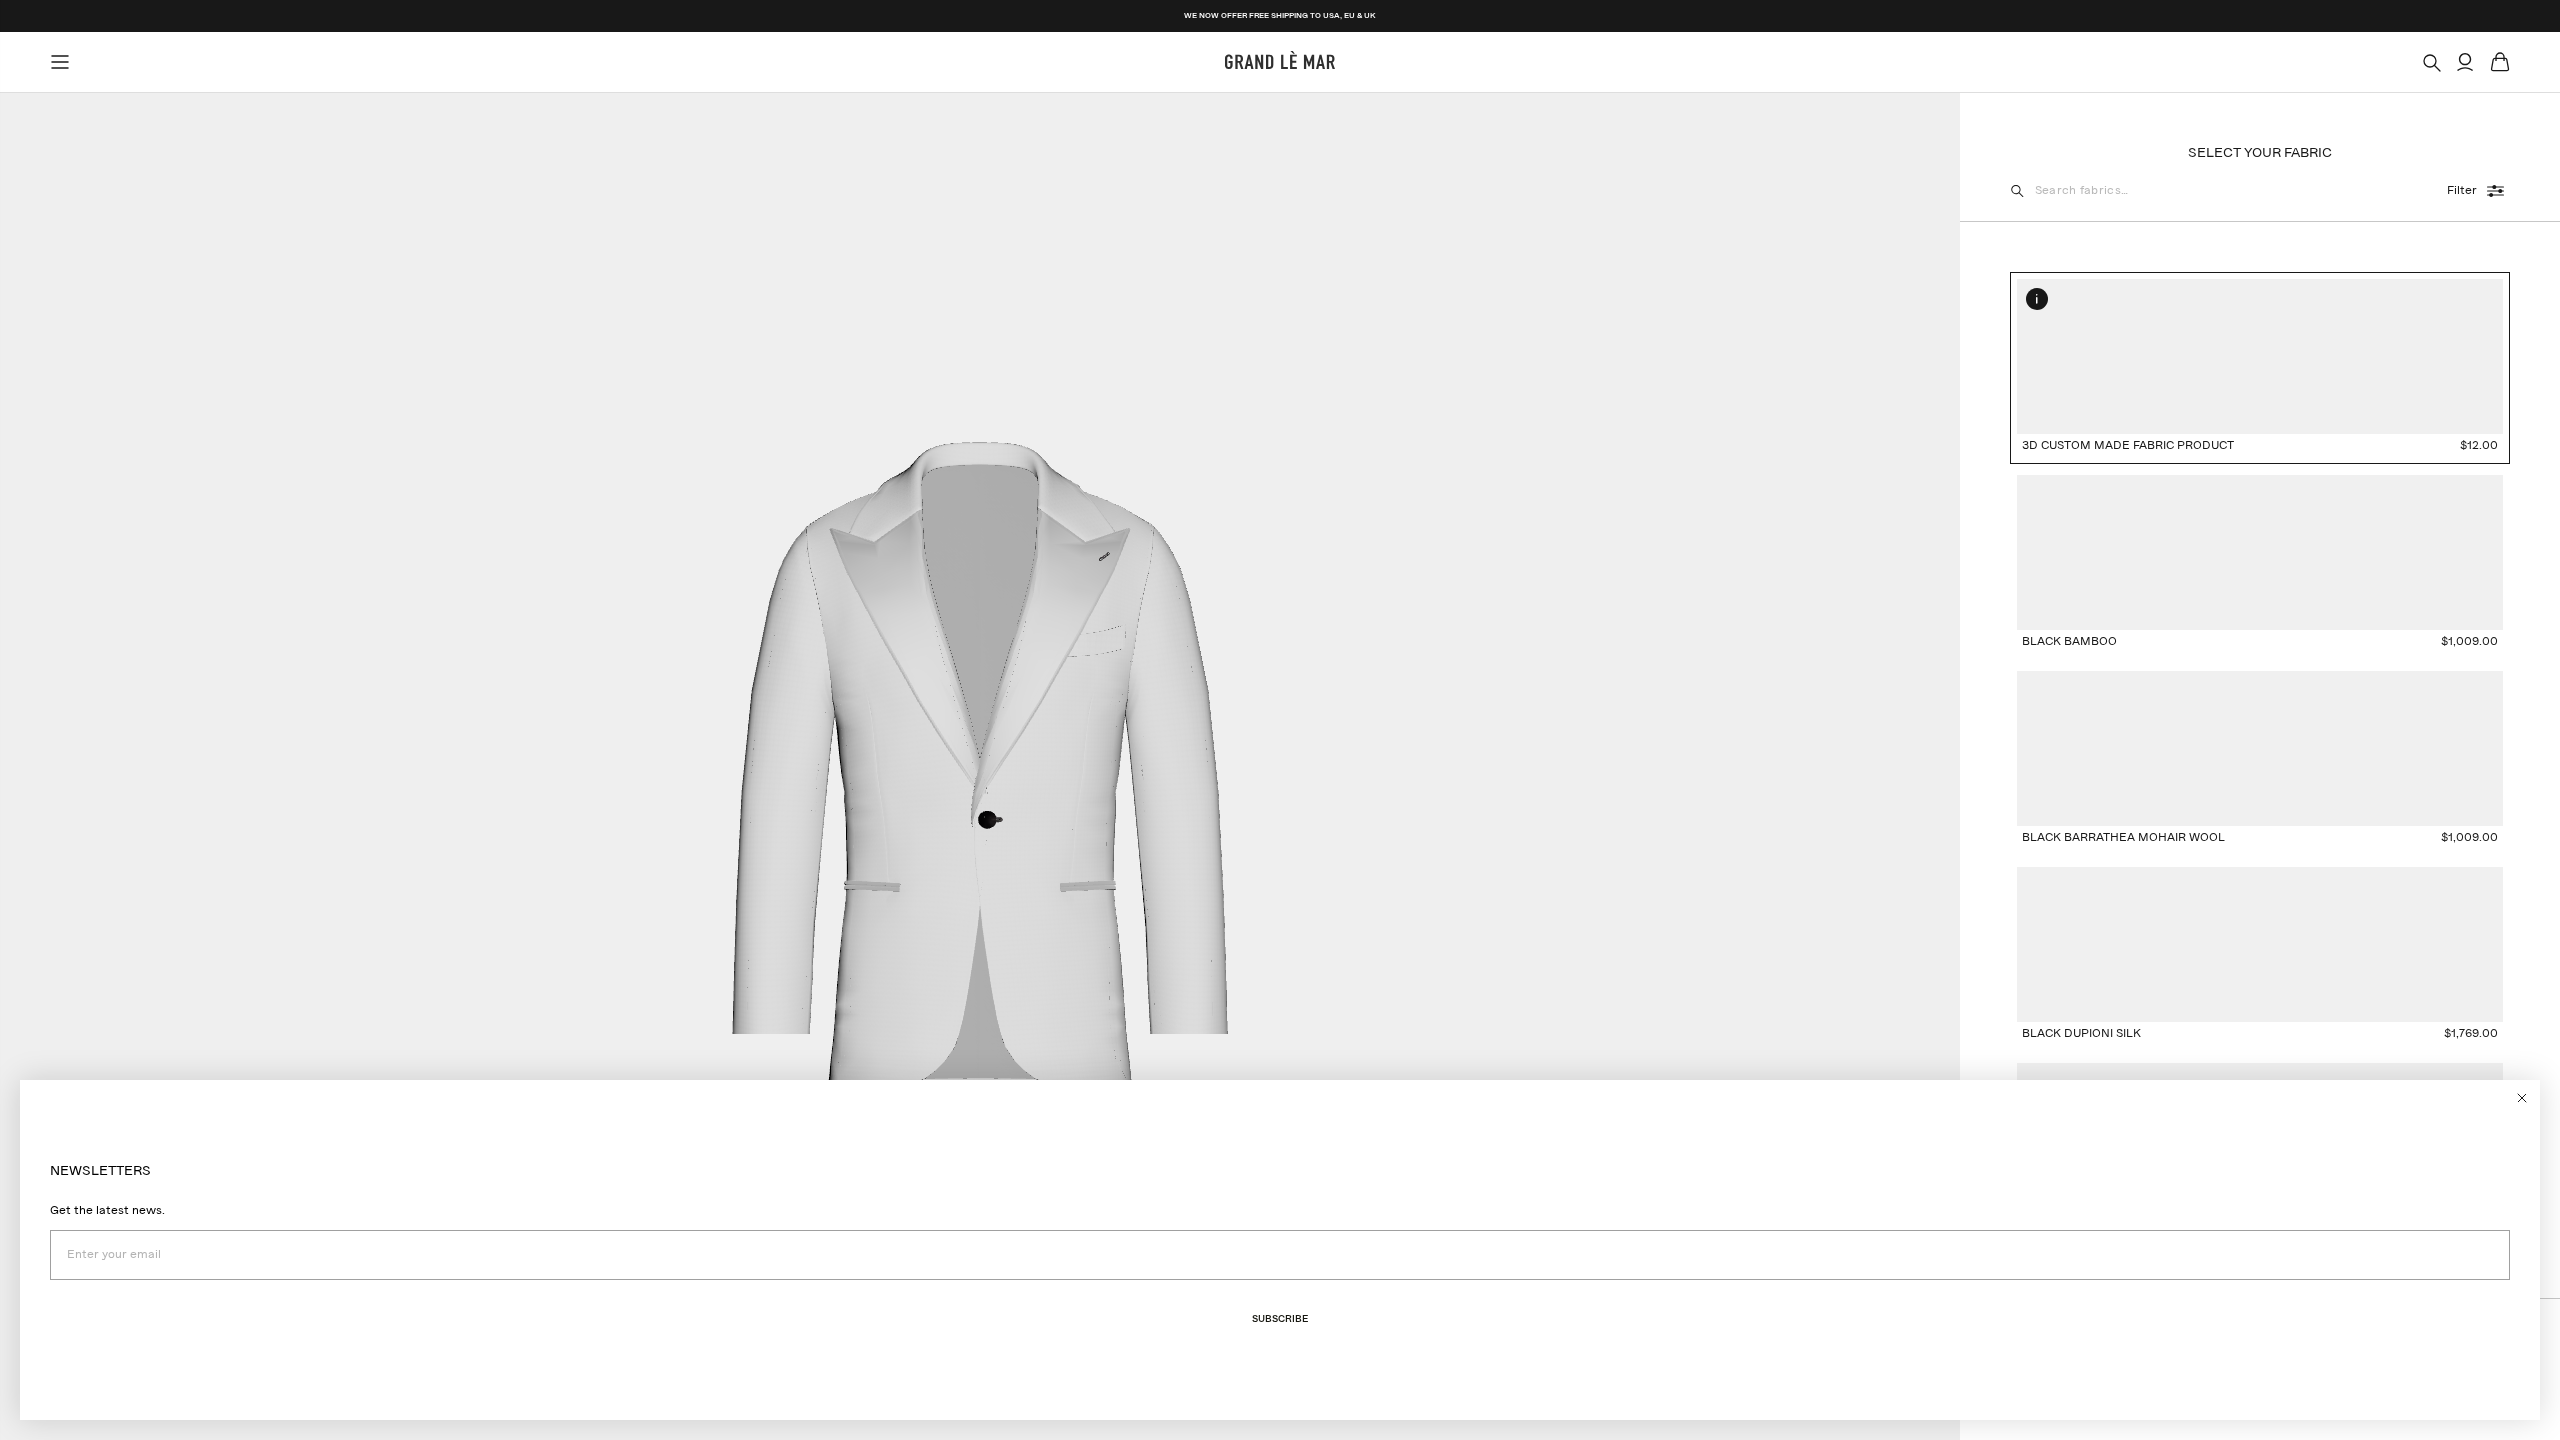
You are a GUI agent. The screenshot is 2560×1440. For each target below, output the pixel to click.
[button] (2037, 299)
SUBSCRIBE (1280, 1319)
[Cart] (2500, 62)
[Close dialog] (2522, 1098)
